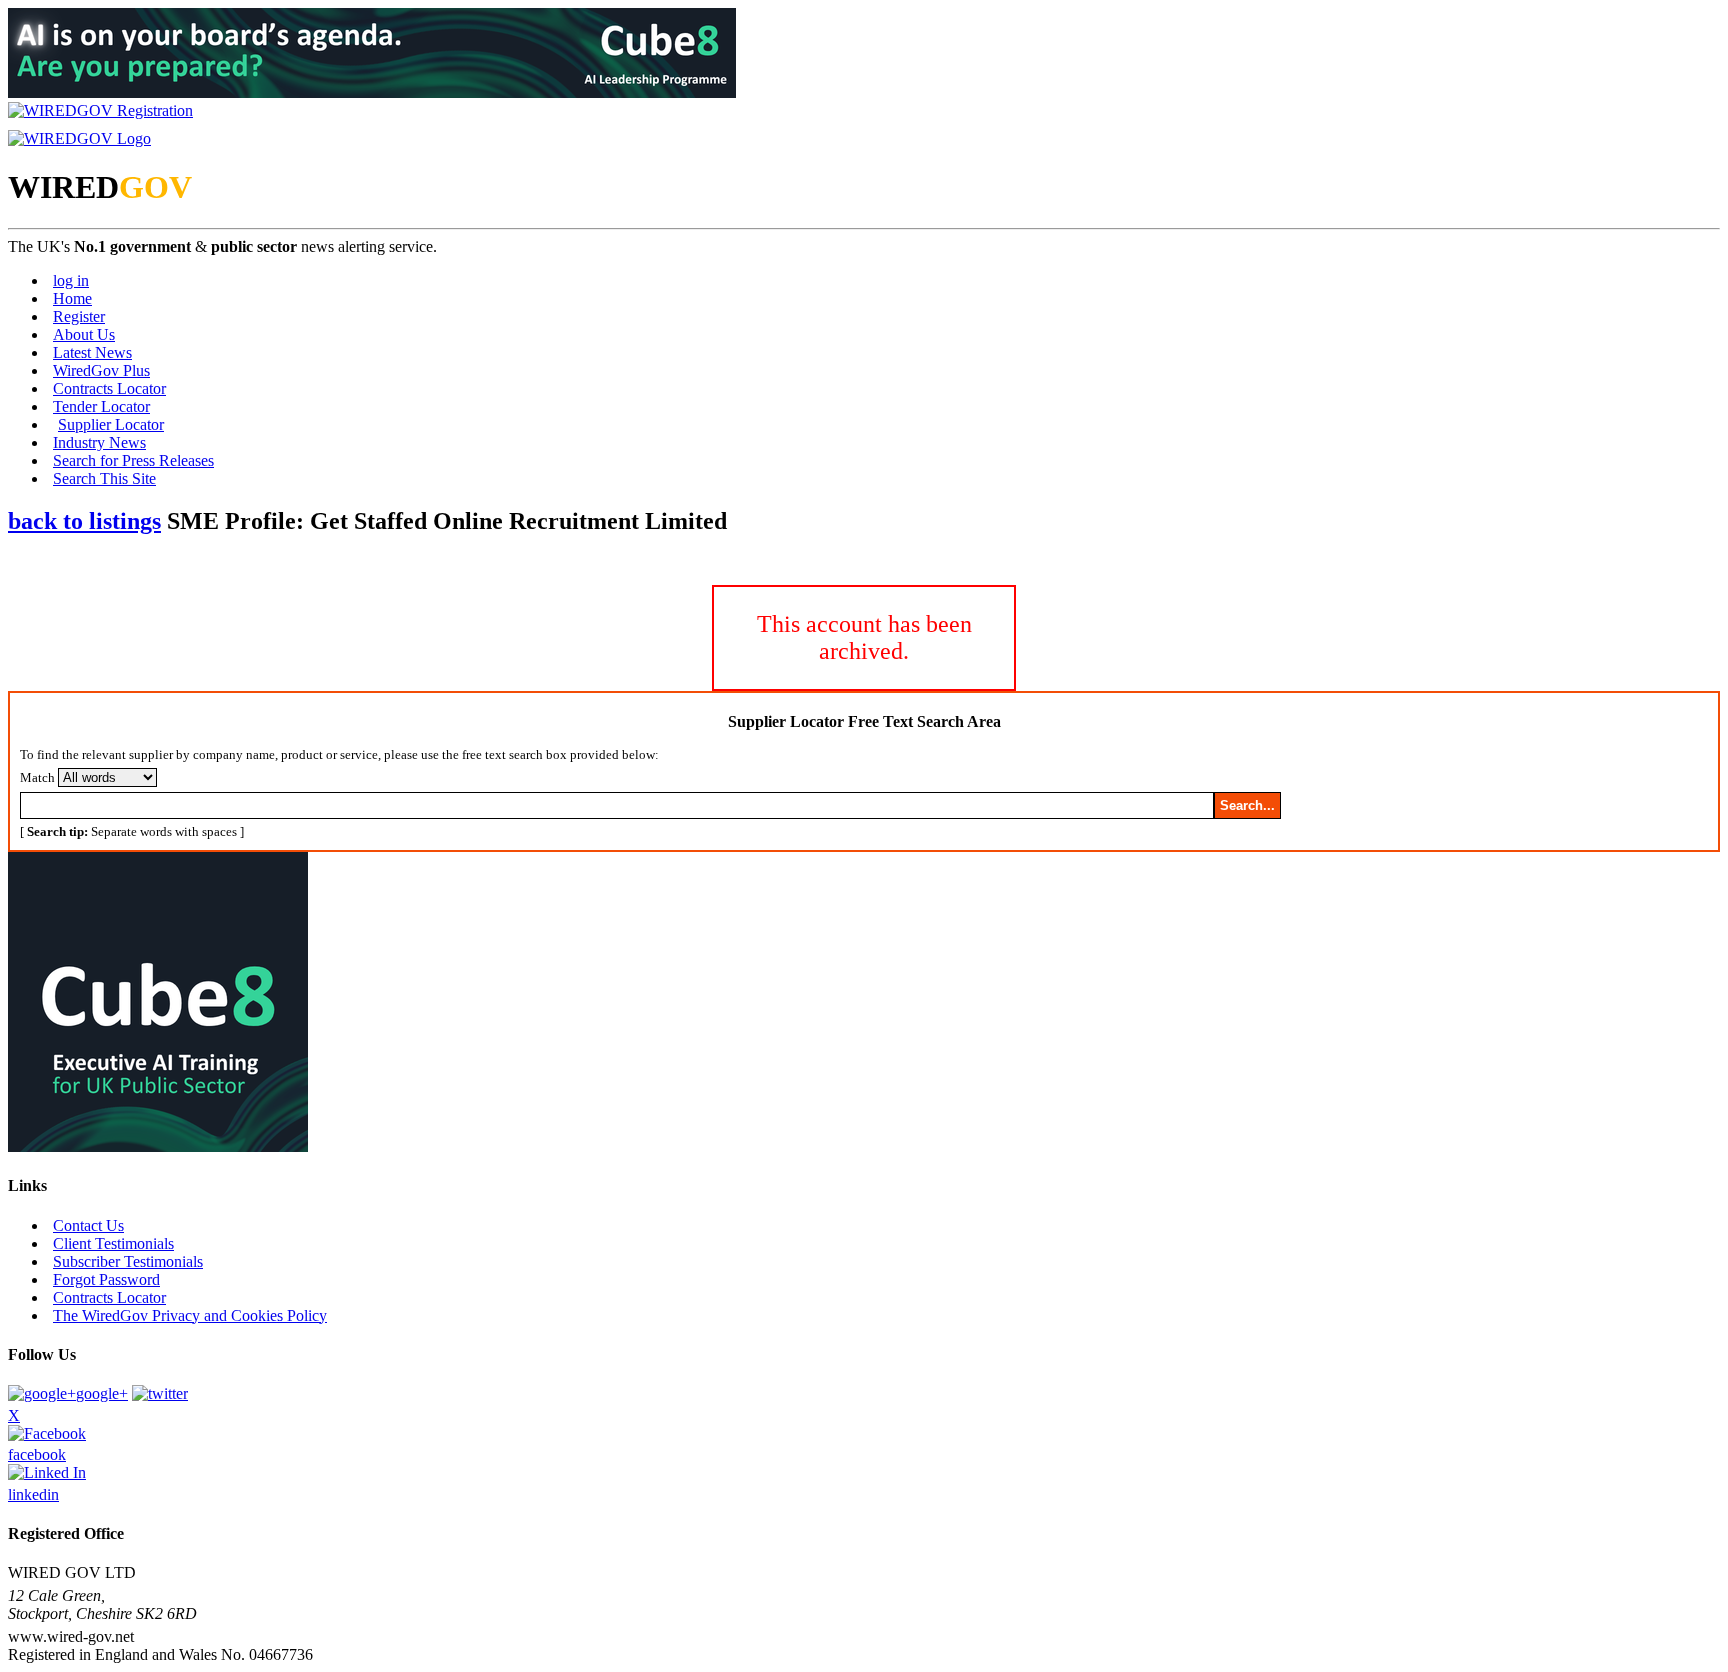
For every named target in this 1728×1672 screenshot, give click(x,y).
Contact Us (88, 1225)
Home (72, 298)
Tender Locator (101, 406)
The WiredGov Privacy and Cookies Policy (190, 1315)
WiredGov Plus (101, 370)
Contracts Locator (109, 388)
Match (37, 777)
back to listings (84, 521)
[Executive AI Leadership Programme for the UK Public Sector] (372, 92)
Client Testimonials (113, 1243)
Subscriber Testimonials (128, 1261)
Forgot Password (106, 1279)
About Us (84, 334)
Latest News (92, 352)
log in (71, 280)
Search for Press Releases (133, 460)
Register (79, 316)
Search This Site (104, 478)
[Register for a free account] (100, 110)
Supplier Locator (111, 424)
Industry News (99, 442)
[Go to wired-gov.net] (79, 138)
